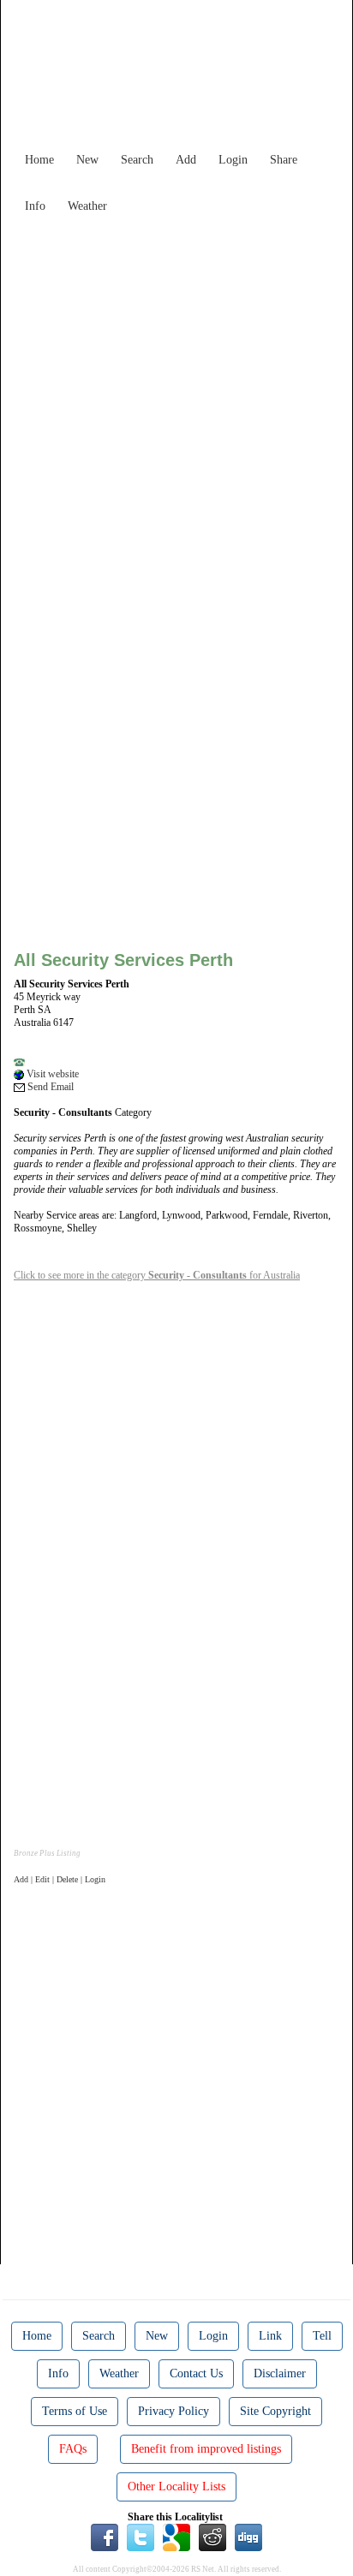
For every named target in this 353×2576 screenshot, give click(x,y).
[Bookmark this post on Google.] (176, 2537)
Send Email (49, 1087)
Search (137, 160)
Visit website (51, 1074)
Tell (322, 2336)
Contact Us (196, 2373)
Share (284, 160)
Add (186, 160)
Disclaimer (280, 2373)
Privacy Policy (174, 2411)
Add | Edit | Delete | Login (60, 1879)
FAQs (73, 2449)
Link (270, 2336)
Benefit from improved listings (206, 2449)
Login (233, 160)
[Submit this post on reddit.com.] (212, 2537)
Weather (87, 206)
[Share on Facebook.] (105, 2537)
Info (35, 206)
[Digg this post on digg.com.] (248, 2537)
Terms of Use (75, 2411)
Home (39, 160)
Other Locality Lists (176, 2487)
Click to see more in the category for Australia (157, 1275)
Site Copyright (275, 2411)
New (87, 160)
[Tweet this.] (141, 2537)
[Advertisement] (176, 397)
